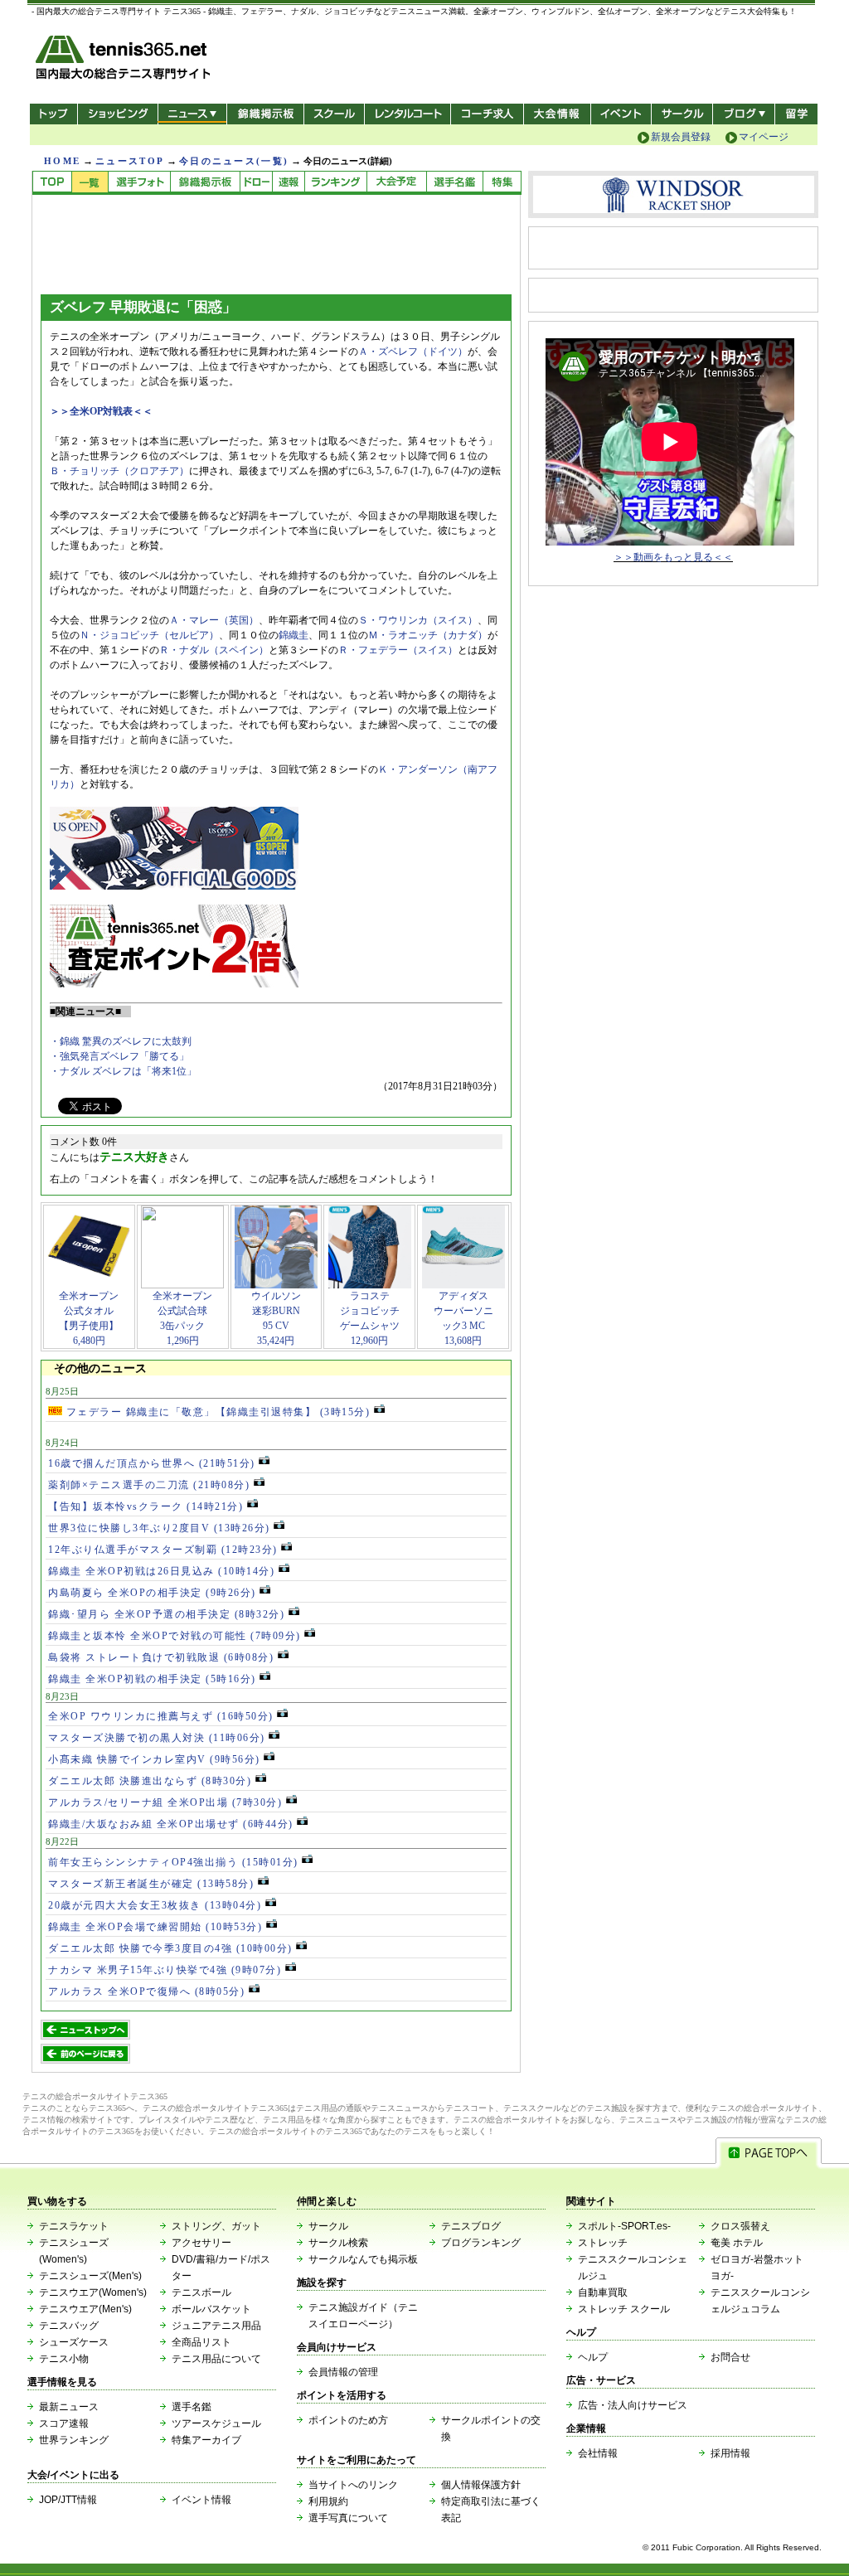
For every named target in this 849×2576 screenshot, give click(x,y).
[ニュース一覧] (90, 183)
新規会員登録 (681, 137)
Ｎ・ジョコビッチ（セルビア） (149, 635)
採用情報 (730, 2453)
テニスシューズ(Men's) (90, 2276)
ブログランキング (481, 2243)
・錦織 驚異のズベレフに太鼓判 (121, 1041)
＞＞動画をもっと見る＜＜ (673, 557)
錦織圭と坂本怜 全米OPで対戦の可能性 (175, 1636)
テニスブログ (471, 2226)
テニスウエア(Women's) (93, 2292)
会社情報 (598, 2453)
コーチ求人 (489, 114)
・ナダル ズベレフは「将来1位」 (123, 1071)
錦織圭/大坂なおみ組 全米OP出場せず (171, 1824)
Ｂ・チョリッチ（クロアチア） (119, 471)
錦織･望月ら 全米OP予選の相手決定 (166, 1614)
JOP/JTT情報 (68, 2500)
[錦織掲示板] (205, 183)
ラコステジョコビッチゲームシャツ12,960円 (370, 1318)
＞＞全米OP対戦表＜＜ (101, 411)
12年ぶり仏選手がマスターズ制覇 (163, 1550)
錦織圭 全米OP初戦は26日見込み (161, 1571)
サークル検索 (338, 2243)
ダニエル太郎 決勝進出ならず (150, 1781)
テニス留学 (796, 114)
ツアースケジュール (216, 2423)
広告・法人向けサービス (633, 2405)
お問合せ (730, 2357)
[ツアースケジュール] (396, 183)
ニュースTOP (130, 161)
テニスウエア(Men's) (85, 2309)
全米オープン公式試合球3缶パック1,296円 (182, 1318)
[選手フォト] (139, 183)
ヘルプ (593, 2357)
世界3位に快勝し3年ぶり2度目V (159, 1528)
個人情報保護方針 (481, 2485)
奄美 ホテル (737, 2243)
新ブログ (744, 114)
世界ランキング (74, 2440)
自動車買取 (603, 2292)
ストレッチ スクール (624, 2309)
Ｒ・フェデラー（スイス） (398, 650)
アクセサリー (201, 2243)
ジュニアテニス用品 (216, 2326)
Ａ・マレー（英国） (214, 620)
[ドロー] (256, 183)
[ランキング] (335, 183)
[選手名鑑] (454, 183)
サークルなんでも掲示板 (363, 2259)
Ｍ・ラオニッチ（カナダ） (428, 635)
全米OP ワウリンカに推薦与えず (161, 1716)
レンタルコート (409, 114)
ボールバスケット (211, 2309)
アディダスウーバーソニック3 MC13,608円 (463, 1318)
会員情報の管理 (343, 2372)
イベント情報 (201, 2500)
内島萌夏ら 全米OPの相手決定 (152, 1593)
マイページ (764, 137)
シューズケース (74, 2342)
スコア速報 (64, 2423)
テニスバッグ (69, 2326)
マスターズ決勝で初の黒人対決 (157, 1738)
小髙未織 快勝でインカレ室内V (154, 1759)
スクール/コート (334, 114)
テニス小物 (64, 2359)
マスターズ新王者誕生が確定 (151, 1884)
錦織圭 (294, 635)
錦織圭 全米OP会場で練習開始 (155, 1927)
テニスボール (201, 2292)
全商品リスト (201, 2342)
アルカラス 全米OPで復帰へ (146, 1991)
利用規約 (328, 2501)
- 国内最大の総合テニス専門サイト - (125, 60)
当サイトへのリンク (353, 2485)
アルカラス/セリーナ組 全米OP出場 (165, 1802)
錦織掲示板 (265, 114)
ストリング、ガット (216, 2226)
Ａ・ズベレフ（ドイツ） (413, 352)
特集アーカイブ (206, 2440)
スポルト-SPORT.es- (624, 2226)
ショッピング (117, 114)
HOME (62, 161)
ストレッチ (603, 2243)
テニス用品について (216, 2359)
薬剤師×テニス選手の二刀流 (149, 1485)
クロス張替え (740, 2226)
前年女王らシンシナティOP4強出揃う (173, 1862)
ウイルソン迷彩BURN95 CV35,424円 (276, 1318)
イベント (621, 114)
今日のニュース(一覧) (234, 161)
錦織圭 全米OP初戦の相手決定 (152, 1679)
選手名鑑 (192, 2407)
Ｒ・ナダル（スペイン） (214, 650)
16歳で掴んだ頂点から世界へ (152, 1463)
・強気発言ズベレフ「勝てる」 (119, 1056)
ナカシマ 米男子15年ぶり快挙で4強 (165, 1970)
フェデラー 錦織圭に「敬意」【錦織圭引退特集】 (216, 1412)
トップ (53, 114)
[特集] (502, 183)
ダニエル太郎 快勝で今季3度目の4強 (170, 1948)
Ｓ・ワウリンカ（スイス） (418, 620)
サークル (682, 114)
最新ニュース (69, 2407)
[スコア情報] (288, 183)
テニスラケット (74, 2226)
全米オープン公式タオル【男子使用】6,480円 (89, 1318)
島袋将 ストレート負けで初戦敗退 (161, 1657)
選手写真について (348, 2518)
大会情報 (557, 114)
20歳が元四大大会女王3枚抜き (155, 1905)
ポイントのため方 (348, 2420)
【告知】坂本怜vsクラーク (146, 1506)
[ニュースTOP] (52, 183)
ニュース (192, 114)
